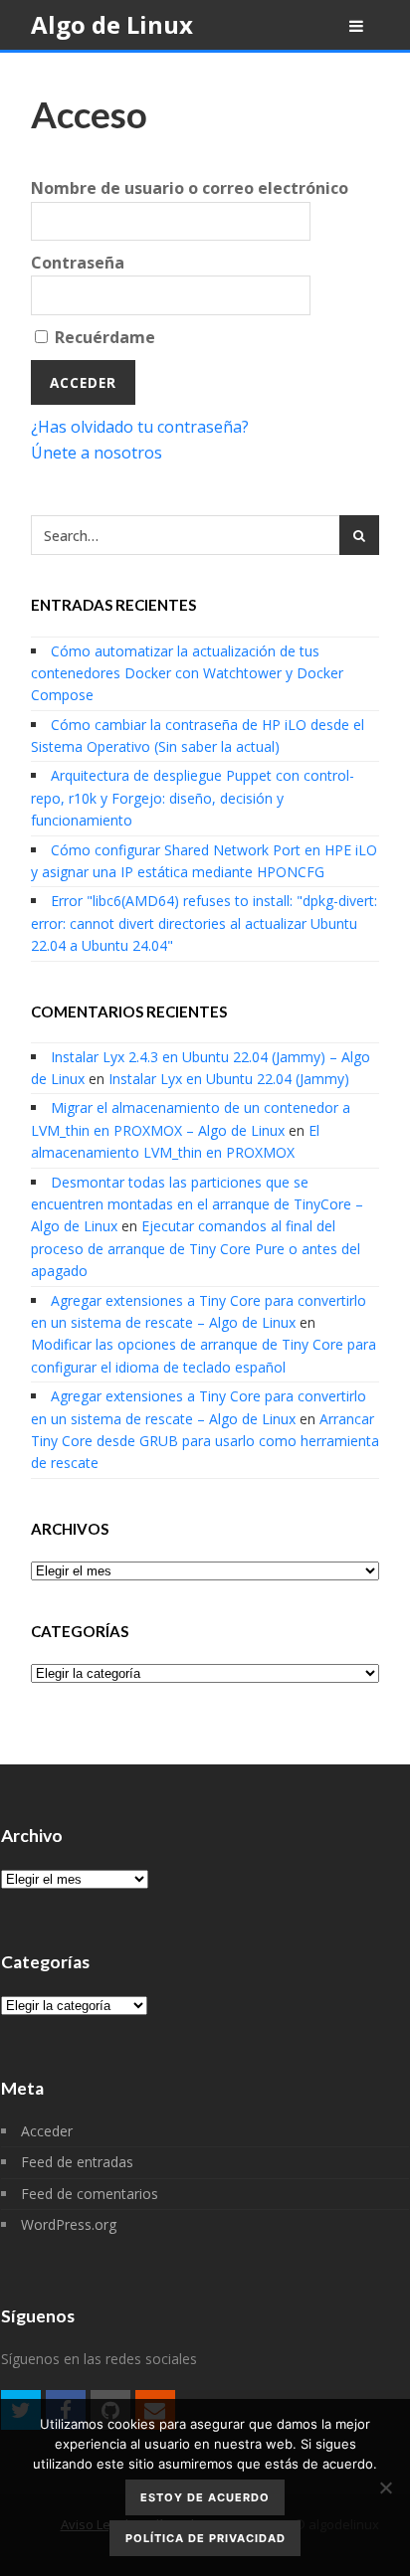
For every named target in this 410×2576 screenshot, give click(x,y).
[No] (385, 2487)
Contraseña (78, 263)
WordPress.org (69, 2224)
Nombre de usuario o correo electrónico (190, 188)
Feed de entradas (77, 2162)
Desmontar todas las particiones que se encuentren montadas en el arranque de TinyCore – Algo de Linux (197, 1204)
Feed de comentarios (90, 2194)
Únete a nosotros (97, 453)
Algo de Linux (112, 24)
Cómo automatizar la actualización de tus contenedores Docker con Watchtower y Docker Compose (187, 673)
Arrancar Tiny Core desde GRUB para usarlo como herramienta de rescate (205, 1441)
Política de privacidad (205, 2538)
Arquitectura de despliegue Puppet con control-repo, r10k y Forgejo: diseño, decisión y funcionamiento (193, 798)
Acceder (47, 2131)
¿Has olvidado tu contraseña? (140, 427)
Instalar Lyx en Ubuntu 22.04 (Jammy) (229, 1079)
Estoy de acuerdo (205, 2497)
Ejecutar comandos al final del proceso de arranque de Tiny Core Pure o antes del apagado (196, 1248)
